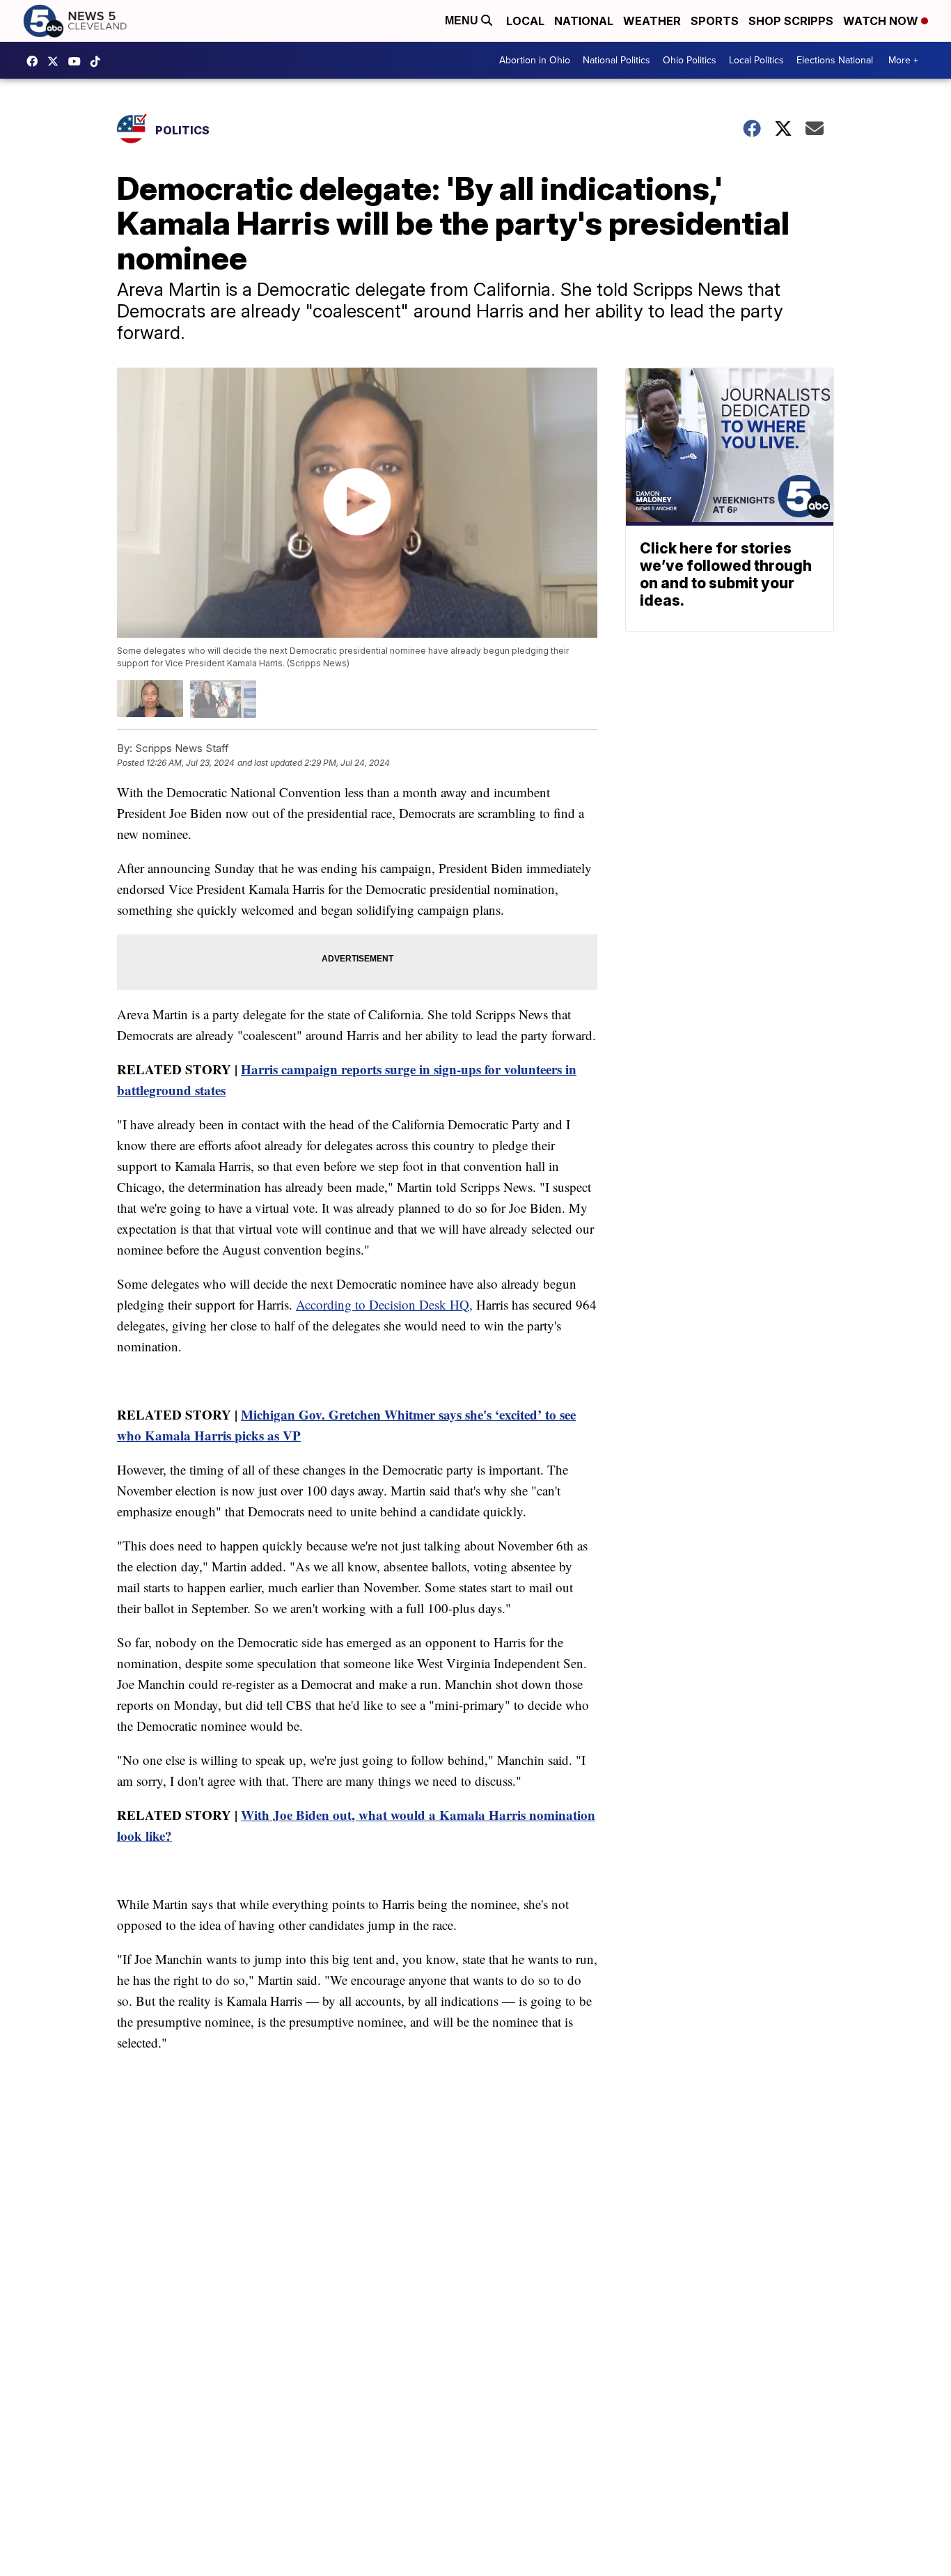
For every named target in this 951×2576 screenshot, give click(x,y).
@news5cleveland (99, 61)
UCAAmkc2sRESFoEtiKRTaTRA (78, 61)
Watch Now (882, 21)
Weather (652, 21)
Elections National (835, 60)
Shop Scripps (791, 21)
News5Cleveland (36, 61)
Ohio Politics (690, 60)
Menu (463, 21)
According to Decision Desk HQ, (384, 1304)
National (584, 21)
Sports (715, 21)
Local (525, 21)
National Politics (616, 60)
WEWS (56, 61)
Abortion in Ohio (535, 60)
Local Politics (756, 60)
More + (903, 60)
